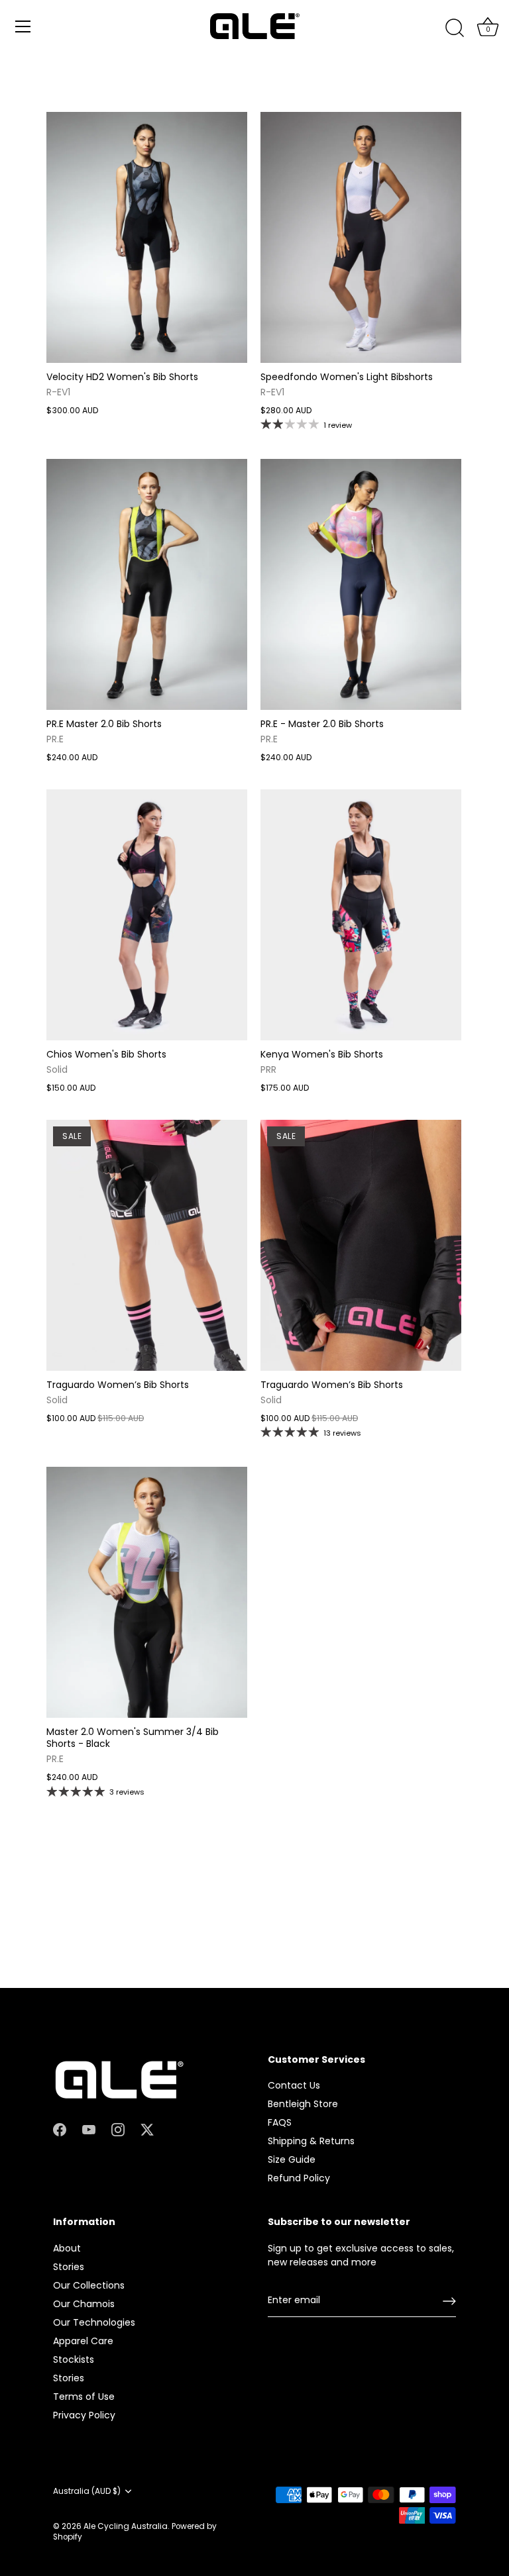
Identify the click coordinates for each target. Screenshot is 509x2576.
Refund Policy (299, 2178)
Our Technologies (94, 2322)
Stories (69, 2267)
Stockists (74, 2359)
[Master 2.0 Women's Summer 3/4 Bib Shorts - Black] (147, 1592)
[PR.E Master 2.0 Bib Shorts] (147, 584)
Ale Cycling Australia (126, 2526)
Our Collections (89, 2285)
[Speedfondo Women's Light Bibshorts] (361, 237)
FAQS (280, 2122)
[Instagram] (118, 2129)
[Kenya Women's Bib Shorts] (361, 915)
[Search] (455, 28)
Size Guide (292, 2159)
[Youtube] (89, 2129)
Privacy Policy (84, 2415)
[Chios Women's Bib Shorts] (147, 915)
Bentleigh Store (303, 2104)
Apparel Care (83, 2341)
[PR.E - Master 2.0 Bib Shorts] (361, 584)
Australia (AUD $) (87, 2492)
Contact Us (294, 2085)
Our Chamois (84, 2304)
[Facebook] (60, 2129)
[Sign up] (449, 2301)
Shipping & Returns (311, 2141)
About (67, 2248)
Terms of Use (84, 2397)
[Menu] (23, 26)
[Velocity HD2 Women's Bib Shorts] (147, 237)
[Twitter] (147, 2129)
